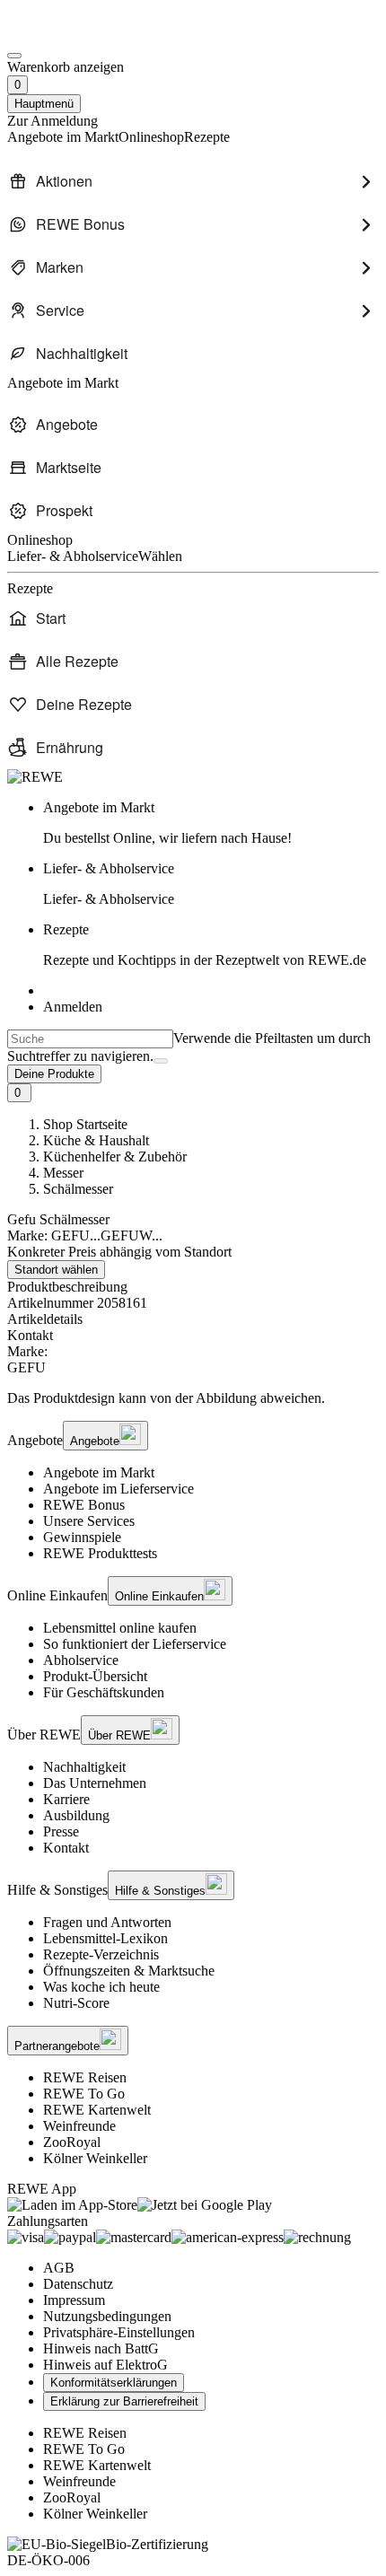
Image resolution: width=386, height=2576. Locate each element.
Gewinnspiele (82, 1537)
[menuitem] (193, 181)
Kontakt (66, 1848)
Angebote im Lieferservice (118, 1489)
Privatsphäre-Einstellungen (119, 2332)
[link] (211, 823)
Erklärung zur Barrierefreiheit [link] (124, 2401)
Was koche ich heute (101, 1987)
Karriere (66, 1799)
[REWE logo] (35, 777)
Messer (63, 1173)
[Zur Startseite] (68, 35)
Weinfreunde (79, 2126)
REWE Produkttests (100, 1553)
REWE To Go (84, 2094)
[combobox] (90, 1039)
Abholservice (81, 1660)
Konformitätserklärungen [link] (114, 2383)
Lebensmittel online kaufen (120, 1628)
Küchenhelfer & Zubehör (115, 1157)
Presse (61, 1831)
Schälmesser (78, 1189)
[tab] (193, 1319)
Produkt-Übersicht (95, 1676)
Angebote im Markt (99, 1472)
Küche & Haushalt (96, 1140)
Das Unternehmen (95, 1783)
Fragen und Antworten (107, 1922)
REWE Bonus (84, 1505)
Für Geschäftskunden (104, 1692)
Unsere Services (89, 1521)
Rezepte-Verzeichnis (101, 1954)
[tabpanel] (193, 1360)
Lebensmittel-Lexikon (105, 1938)
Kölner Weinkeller (95, 2158)
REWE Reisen (85, 2077)
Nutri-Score (76, 2003)
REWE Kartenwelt (97, 2110)
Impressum (74, 2300)
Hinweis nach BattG (101, 2348)
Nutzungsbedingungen (107, 2316)
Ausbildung (76, 1815)
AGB (59, 2268)
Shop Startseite (85, 1124)
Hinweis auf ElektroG (105, 2365)
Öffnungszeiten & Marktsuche (129, 1971)
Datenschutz (78, 2284)
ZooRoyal (72, 2142)
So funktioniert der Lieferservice (135, 1644)
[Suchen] (161, 1061)
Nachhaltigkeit (84, 1767)
